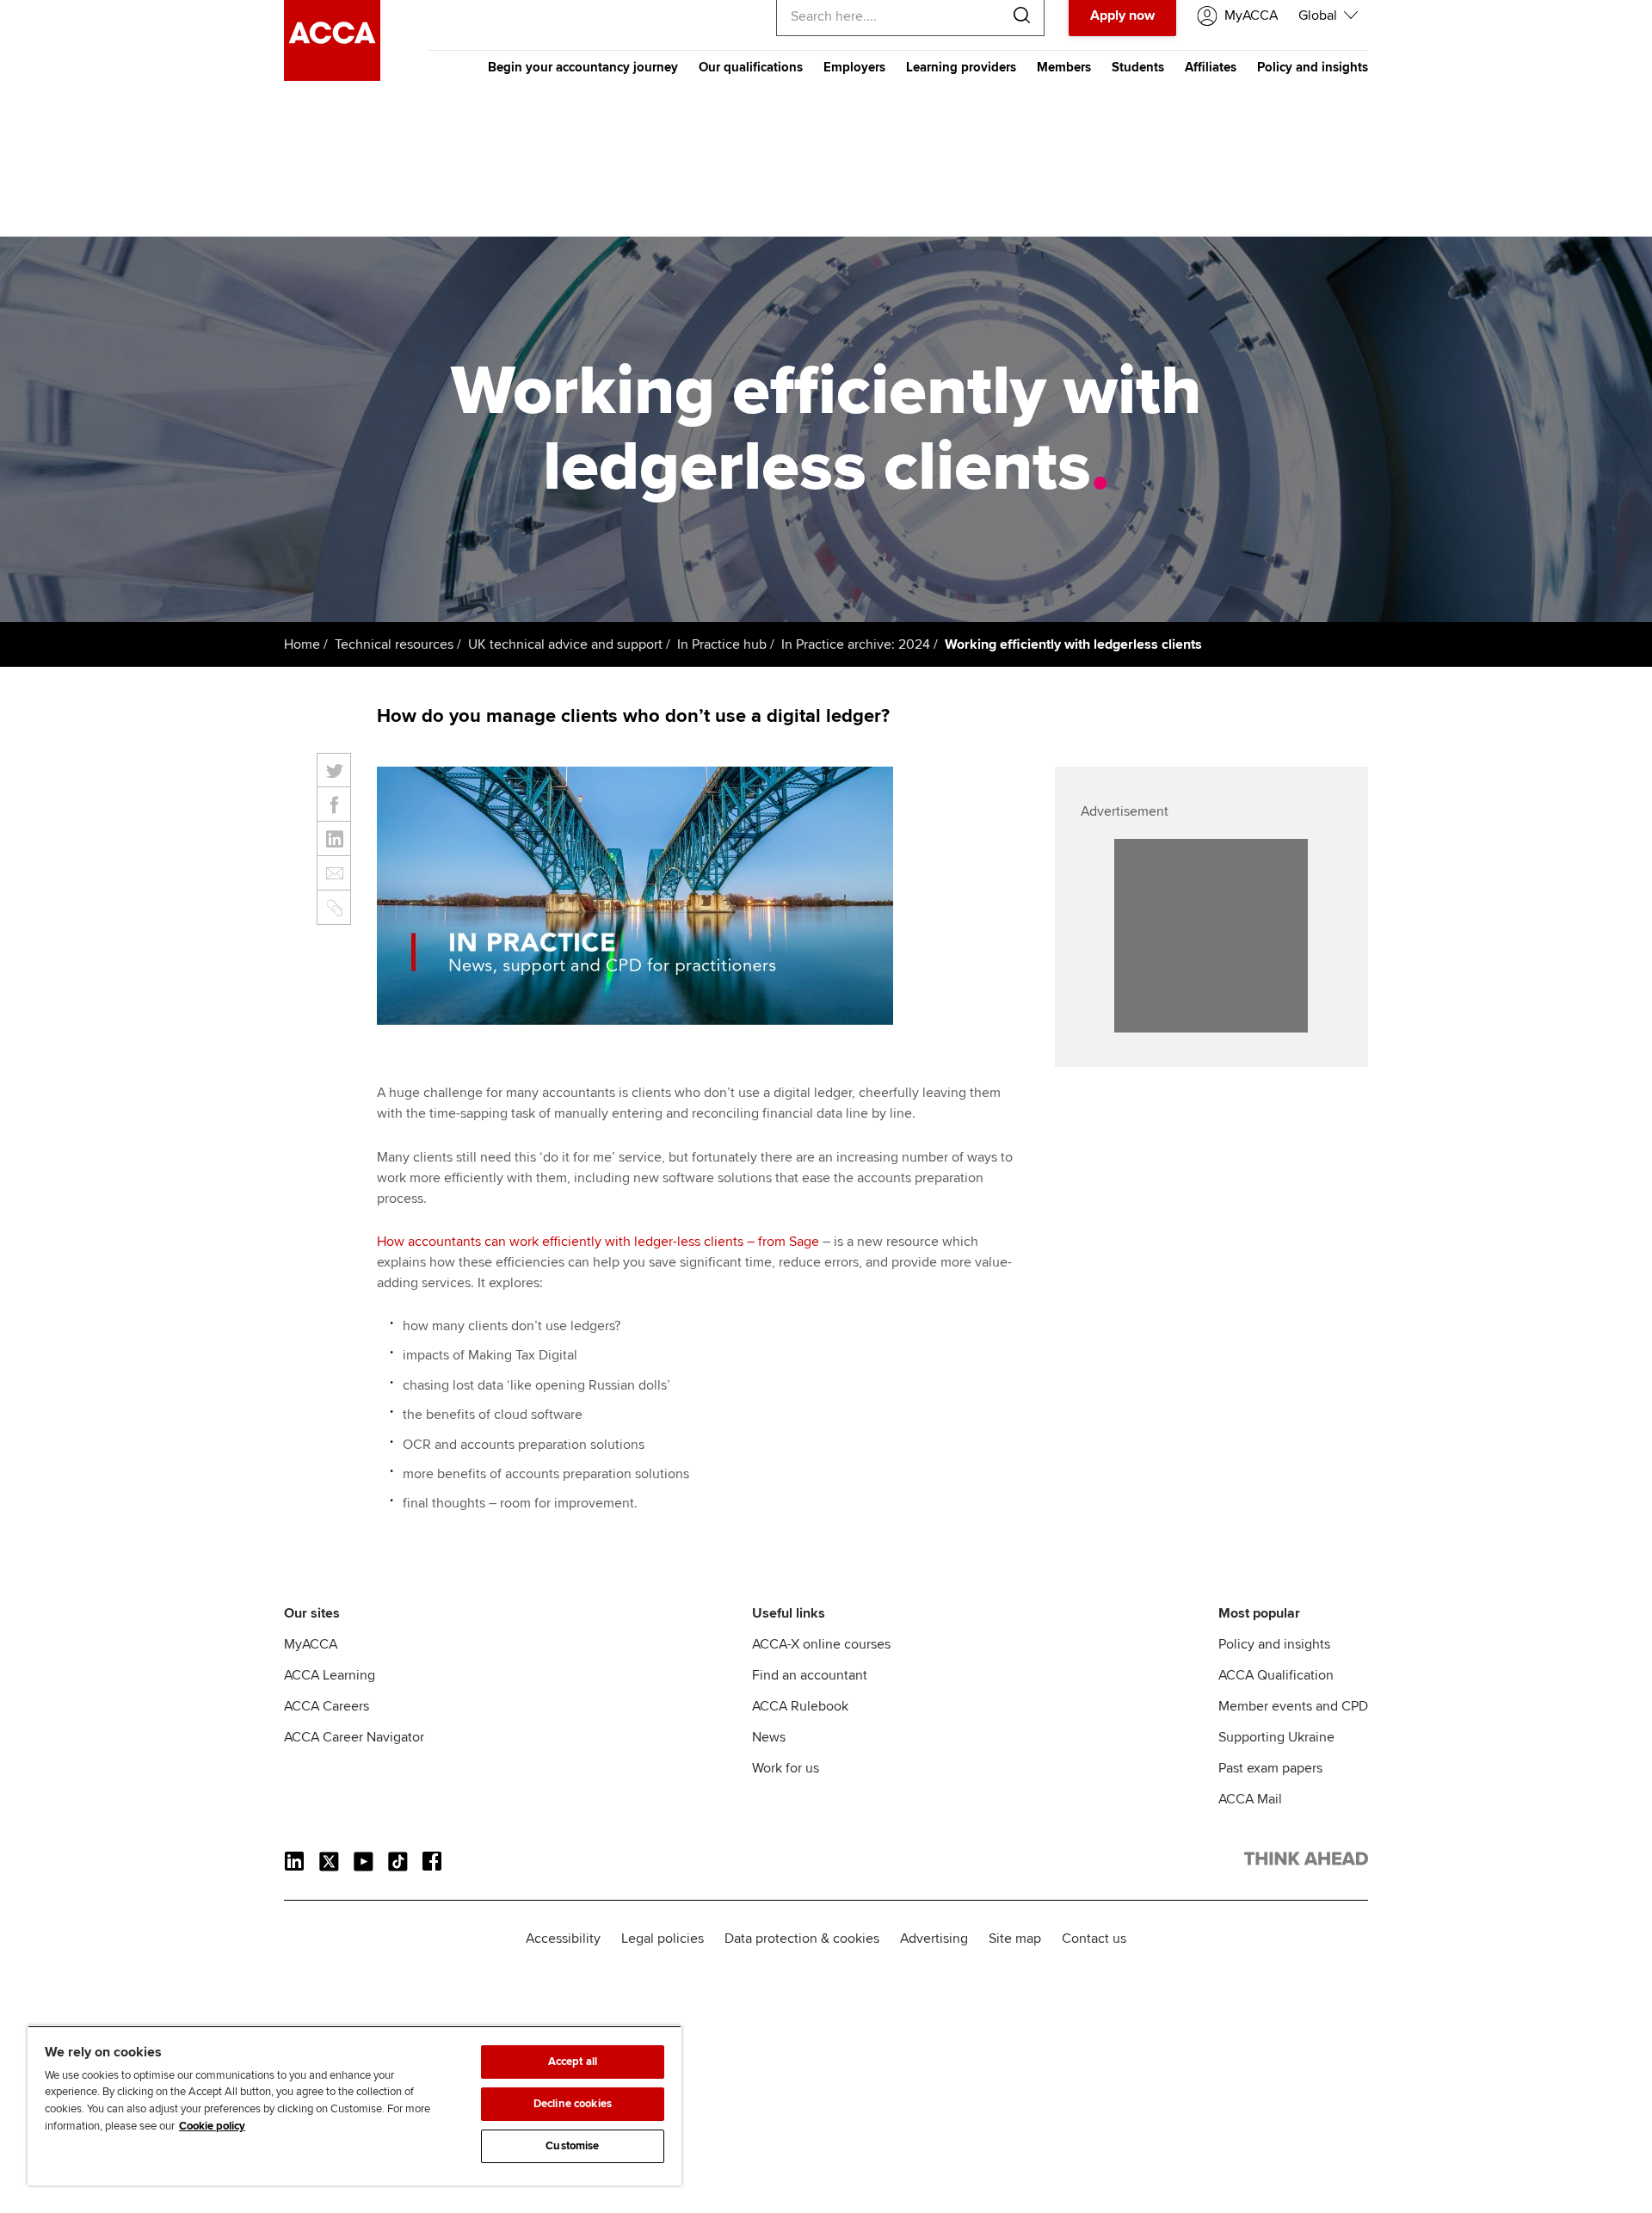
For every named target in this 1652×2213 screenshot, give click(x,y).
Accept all (573, 2062)
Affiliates (1211, 67)
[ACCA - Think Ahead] (332, 77)
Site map (1015, 1939)
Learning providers (961, 67)
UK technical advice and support (565, 644)
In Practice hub (722, 644)
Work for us (786, 1768)
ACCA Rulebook (800, 1706)
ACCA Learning (330, 1675)
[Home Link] (1306, 1862)
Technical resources (394, 644)
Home (302, 644)
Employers (854, 67)
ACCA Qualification (1276, 1675)
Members (1064, 67)
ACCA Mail (1250, 1799)
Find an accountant (810, 1675)
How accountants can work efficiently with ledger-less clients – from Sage (600, 1242)
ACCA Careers (327, 1706)
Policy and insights (1313, 67)
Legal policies (663, 1939)
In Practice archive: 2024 (856, 644)
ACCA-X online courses (821, 1644)
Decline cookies (573, 2104)
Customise (572, 2146)
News (769, 1737)
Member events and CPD (1293, 1706)
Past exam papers (1270, 1768)
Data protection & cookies (802, 1939)
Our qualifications (751, 67)
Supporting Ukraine (1276, 1737)
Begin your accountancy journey (583, 67)
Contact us (1094, 1939)
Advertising (934, 1939)
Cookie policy (212, 2126)
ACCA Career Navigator (354, 1737)
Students (1138, 67)
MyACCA (311, 1644)
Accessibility (563, 1939)
